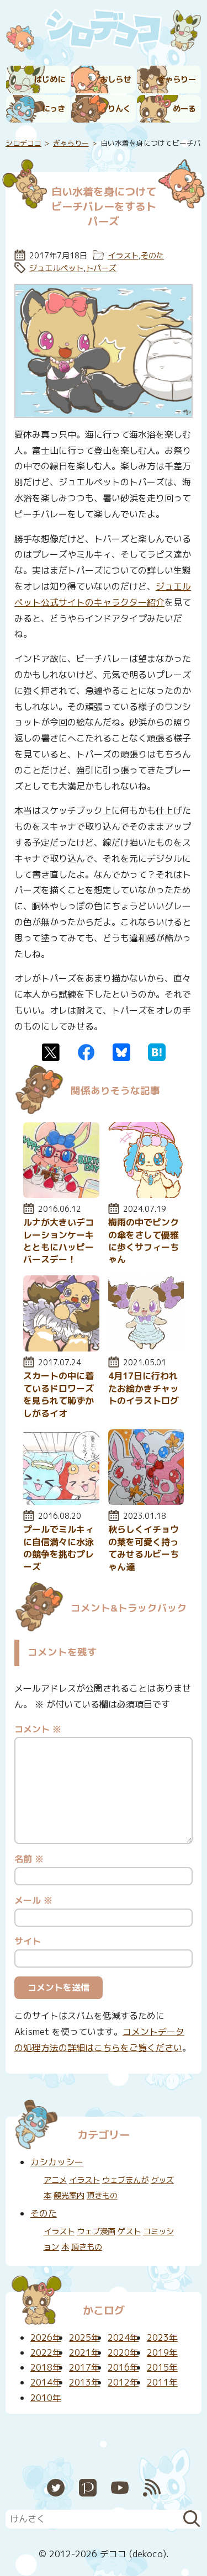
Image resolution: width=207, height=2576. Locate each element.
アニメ (55, 2180)
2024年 (123, 2338)
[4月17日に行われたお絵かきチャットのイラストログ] (146, 1348)
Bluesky (121, 1052)
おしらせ (115, 79)
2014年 (46, 2382)
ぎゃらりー (177, 79)
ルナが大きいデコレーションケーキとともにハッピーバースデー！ (59, 1241)
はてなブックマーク (157, 1052)
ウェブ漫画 (96, 2232)
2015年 (162, 2367)
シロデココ (23, 143)
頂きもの (102, 2196)
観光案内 (69, 2196)
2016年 (123, 2367)
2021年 (84, 2352)
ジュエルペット (56, 268)
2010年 (46, 2398)
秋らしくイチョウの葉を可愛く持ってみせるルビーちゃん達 (144, 1548)
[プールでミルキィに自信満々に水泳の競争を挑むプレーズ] (61, 1502)
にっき (54, 109)
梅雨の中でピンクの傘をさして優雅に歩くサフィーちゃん (144, 1241)
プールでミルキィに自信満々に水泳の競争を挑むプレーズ (59, 1548)
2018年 (46, 2367)
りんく (119, 109)
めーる (184, 109)
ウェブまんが (125, 2180)
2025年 (84, 2338)
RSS (152, 2488)
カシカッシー (57, 2162)
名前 (29, 1859)
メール (33, 1900)
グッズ (162, 2180)
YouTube (120, 2488)
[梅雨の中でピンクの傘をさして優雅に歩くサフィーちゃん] (146, 1195)
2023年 (162, 2338)
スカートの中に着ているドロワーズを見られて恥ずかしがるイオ (59, 1394)
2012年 (123, 2382)
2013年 (84, 2382)
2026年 (46, 2338)
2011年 (162, 2382)
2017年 (84, 2367)
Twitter (51, 1052)
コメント (38, 1729)
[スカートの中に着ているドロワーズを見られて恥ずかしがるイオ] (61, 1348)
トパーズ (101, 268)
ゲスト (129, 2232)
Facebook (86, 1052)
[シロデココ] (104, 31)
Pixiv (88, 2488)
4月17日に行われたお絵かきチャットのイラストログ (144, 1388)
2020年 (123, 2352)
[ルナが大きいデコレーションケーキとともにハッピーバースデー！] (61, 1195)
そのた (152, 256)
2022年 (46, 2352)
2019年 (162, 2352)
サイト (28, 1941)
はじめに (50, 79)
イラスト (123, 256)
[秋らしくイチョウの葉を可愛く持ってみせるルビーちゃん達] (146, 1502)
